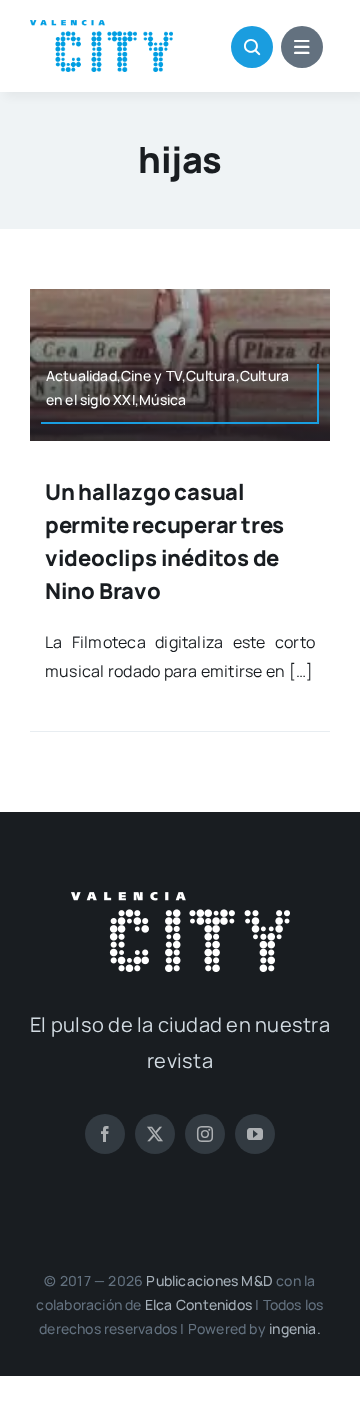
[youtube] (255, 1134)
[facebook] (105, 1134)
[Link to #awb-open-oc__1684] (302, 47)
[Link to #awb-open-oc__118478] (252, 47)
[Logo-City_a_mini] (101, 28)
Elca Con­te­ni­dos (198, 1304)
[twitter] (155, 1134)
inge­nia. (295, 1328)
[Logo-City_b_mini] (180, 900)
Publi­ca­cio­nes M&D (209, 1280)
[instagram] (205, 1134)
